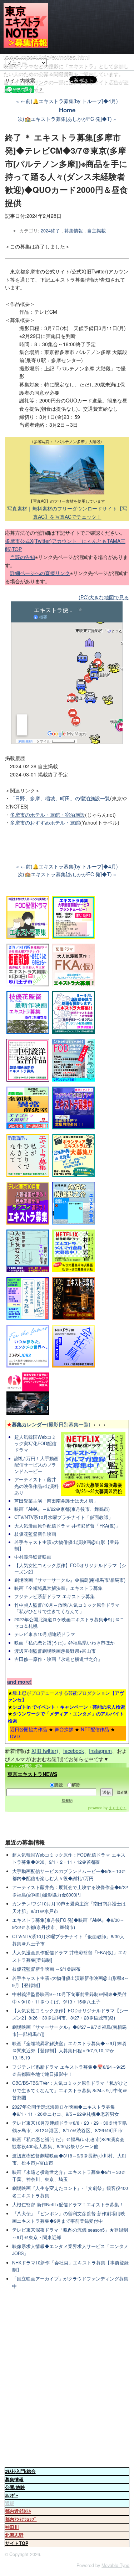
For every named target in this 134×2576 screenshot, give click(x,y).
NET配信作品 (95, 1729)
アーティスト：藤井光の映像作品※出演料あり (36, 1486)
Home (67, 110)
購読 (59, 1784)
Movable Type (115, 2565)
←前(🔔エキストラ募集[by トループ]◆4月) (69, 101)
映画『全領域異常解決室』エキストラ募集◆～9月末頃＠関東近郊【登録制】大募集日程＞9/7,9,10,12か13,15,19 (69, 2051)
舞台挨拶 (64, 1729)
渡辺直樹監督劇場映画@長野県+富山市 (55, 1651)
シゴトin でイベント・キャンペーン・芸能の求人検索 (69, 1707)
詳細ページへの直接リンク (40, 573)
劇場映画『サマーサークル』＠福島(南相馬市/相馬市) (70, 1580)
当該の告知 (23, 557)
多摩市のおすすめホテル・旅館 (45, 822)
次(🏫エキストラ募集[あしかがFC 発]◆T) (65, 119)
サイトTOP (17, 2543)
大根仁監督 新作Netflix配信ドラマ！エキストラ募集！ (68, 2205)
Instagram (100, 1751)
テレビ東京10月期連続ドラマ (45, 1634)
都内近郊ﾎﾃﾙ (18, 2511)
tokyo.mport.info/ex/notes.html (47, 56)
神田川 (12, 2527)
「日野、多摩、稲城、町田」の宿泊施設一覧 (60, 798)
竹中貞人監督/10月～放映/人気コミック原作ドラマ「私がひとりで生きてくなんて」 (67, 1608)
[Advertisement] (67, 2375)
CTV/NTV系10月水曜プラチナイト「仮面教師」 (64, 1517)
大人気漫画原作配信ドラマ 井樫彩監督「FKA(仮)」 (67, 1526)
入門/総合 (20, 2471)
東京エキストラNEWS (32, 1774)
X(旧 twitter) (45, 1751)
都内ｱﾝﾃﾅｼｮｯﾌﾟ (21, 2519)
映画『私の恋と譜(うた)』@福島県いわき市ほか (64, 1643)
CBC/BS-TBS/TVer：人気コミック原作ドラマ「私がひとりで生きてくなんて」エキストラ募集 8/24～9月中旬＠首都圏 (70, 2090)
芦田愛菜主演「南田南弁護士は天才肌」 (56, 1501)
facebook (74, 1751)
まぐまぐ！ (118, 1808)
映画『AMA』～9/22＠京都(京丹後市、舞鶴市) (62, 1509)
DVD (15, 1736)
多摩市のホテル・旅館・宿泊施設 (48, 815)
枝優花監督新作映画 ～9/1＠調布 (46, 1969)
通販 (10, 2503)
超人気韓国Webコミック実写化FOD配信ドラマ (35, 1443)
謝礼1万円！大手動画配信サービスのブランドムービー (36, 1465)
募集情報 (74, 231)
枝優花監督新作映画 (35, 1534)
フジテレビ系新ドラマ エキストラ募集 (54, 1596)
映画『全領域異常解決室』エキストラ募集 (58, 1588)
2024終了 (50, 231)
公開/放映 (15, 2487)
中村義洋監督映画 (33, 1557)
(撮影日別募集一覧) (49, 1424)
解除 (76, 1784)
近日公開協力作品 (29, 1729)
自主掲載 (96, 231)
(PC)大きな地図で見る (104, 597)
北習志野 (14, 2535)
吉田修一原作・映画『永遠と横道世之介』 (58, 1659)
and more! (19, 1682)
